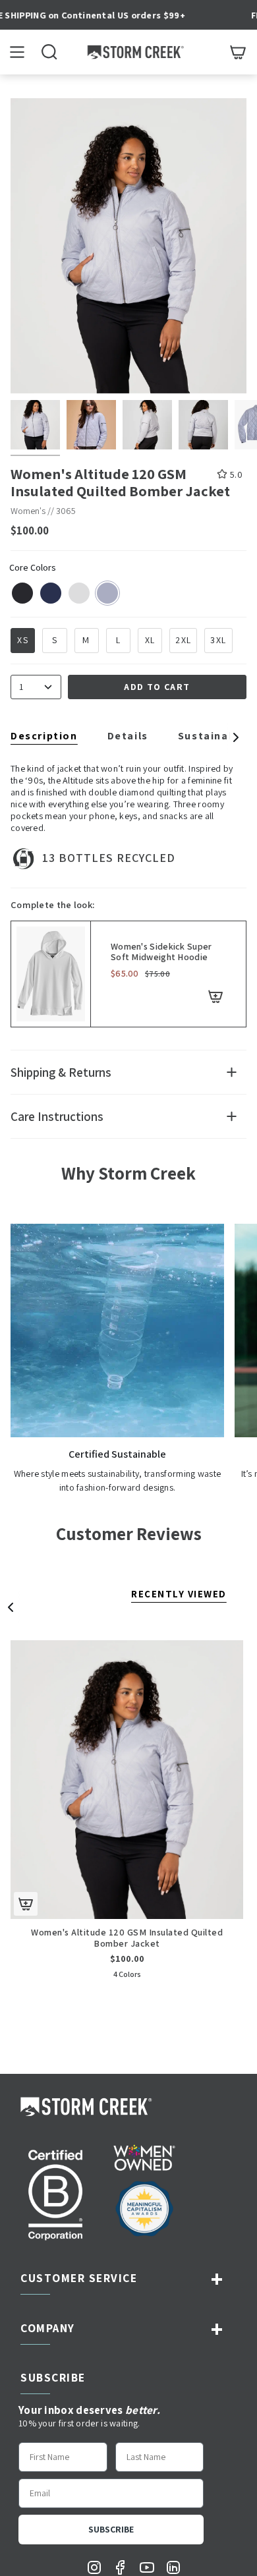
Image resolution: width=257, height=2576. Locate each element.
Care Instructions (57, 1116)
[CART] (238, 52)
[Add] (215, 996)
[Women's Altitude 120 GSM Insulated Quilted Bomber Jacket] (127, 1780)
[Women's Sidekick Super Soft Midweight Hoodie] (51, 974)
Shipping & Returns (61, 1072)
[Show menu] (17, 52)
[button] (49, 52)
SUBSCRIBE (111, 2529)
